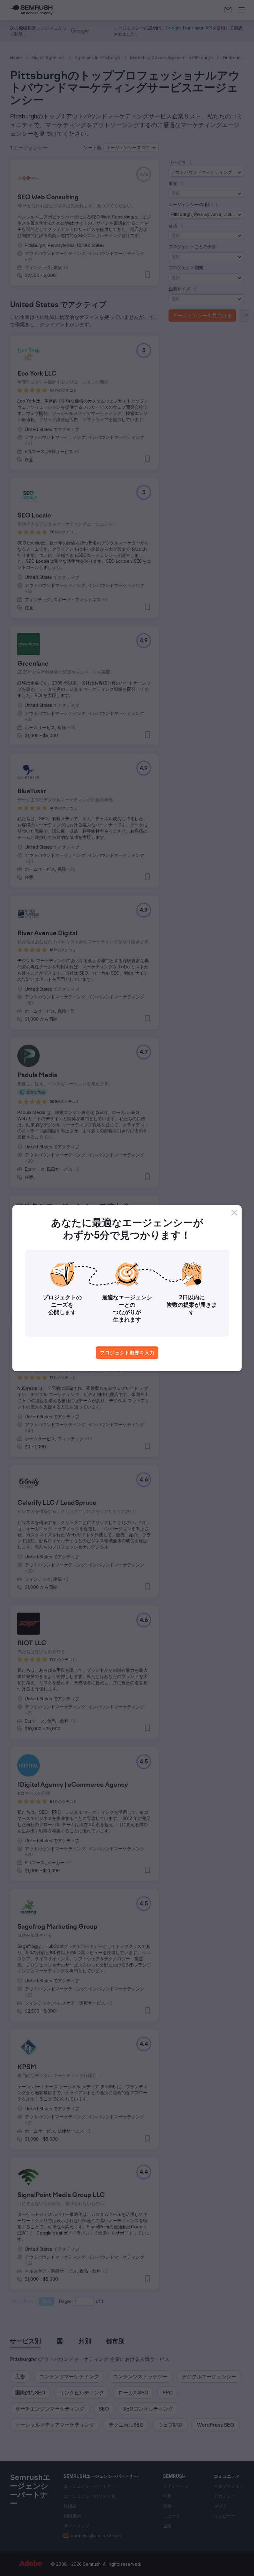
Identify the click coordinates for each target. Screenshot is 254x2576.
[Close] (234, 1213)
